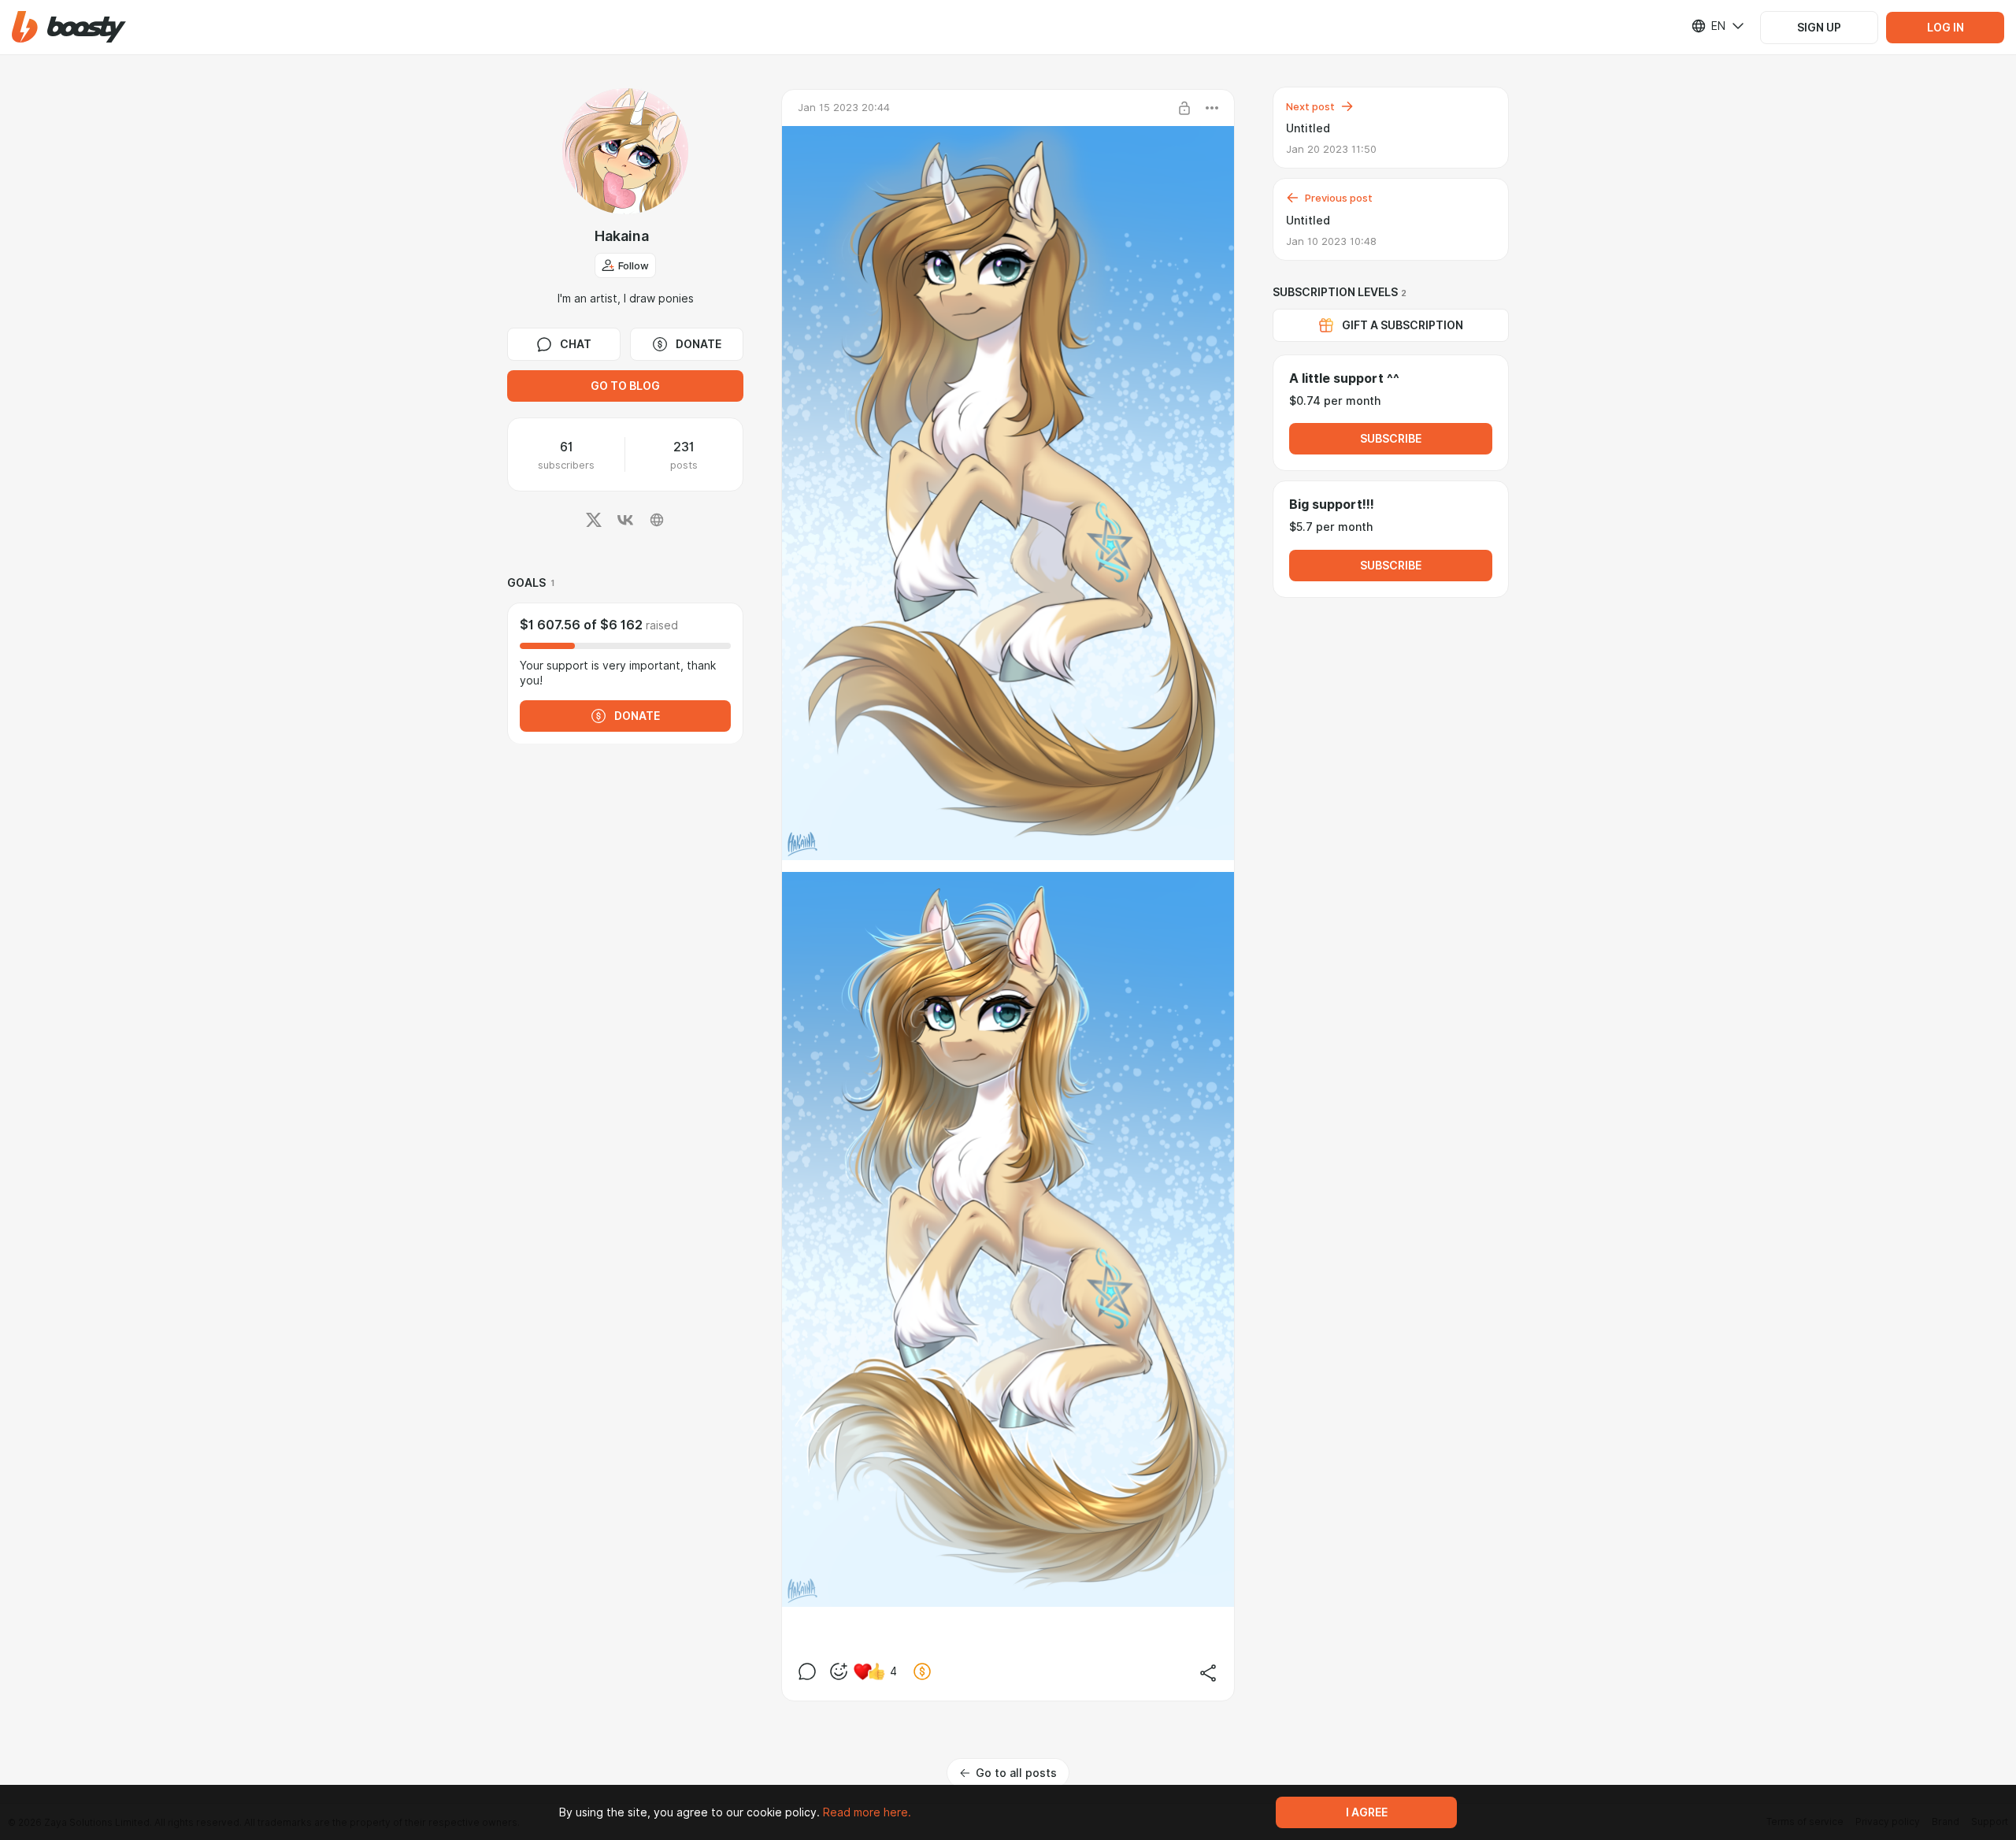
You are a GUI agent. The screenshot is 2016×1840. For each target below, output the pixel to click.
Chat (576, 344)
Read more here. (867, 1812)
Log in (1946, 28)
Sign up (1819, 28)
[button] (69, 27)
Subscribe (1391, 439)
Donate (699, 344)
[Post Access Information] (1184, 108)
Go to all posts (1016, 1773)
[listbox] (1708, 26)
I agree (1367, 1812)
